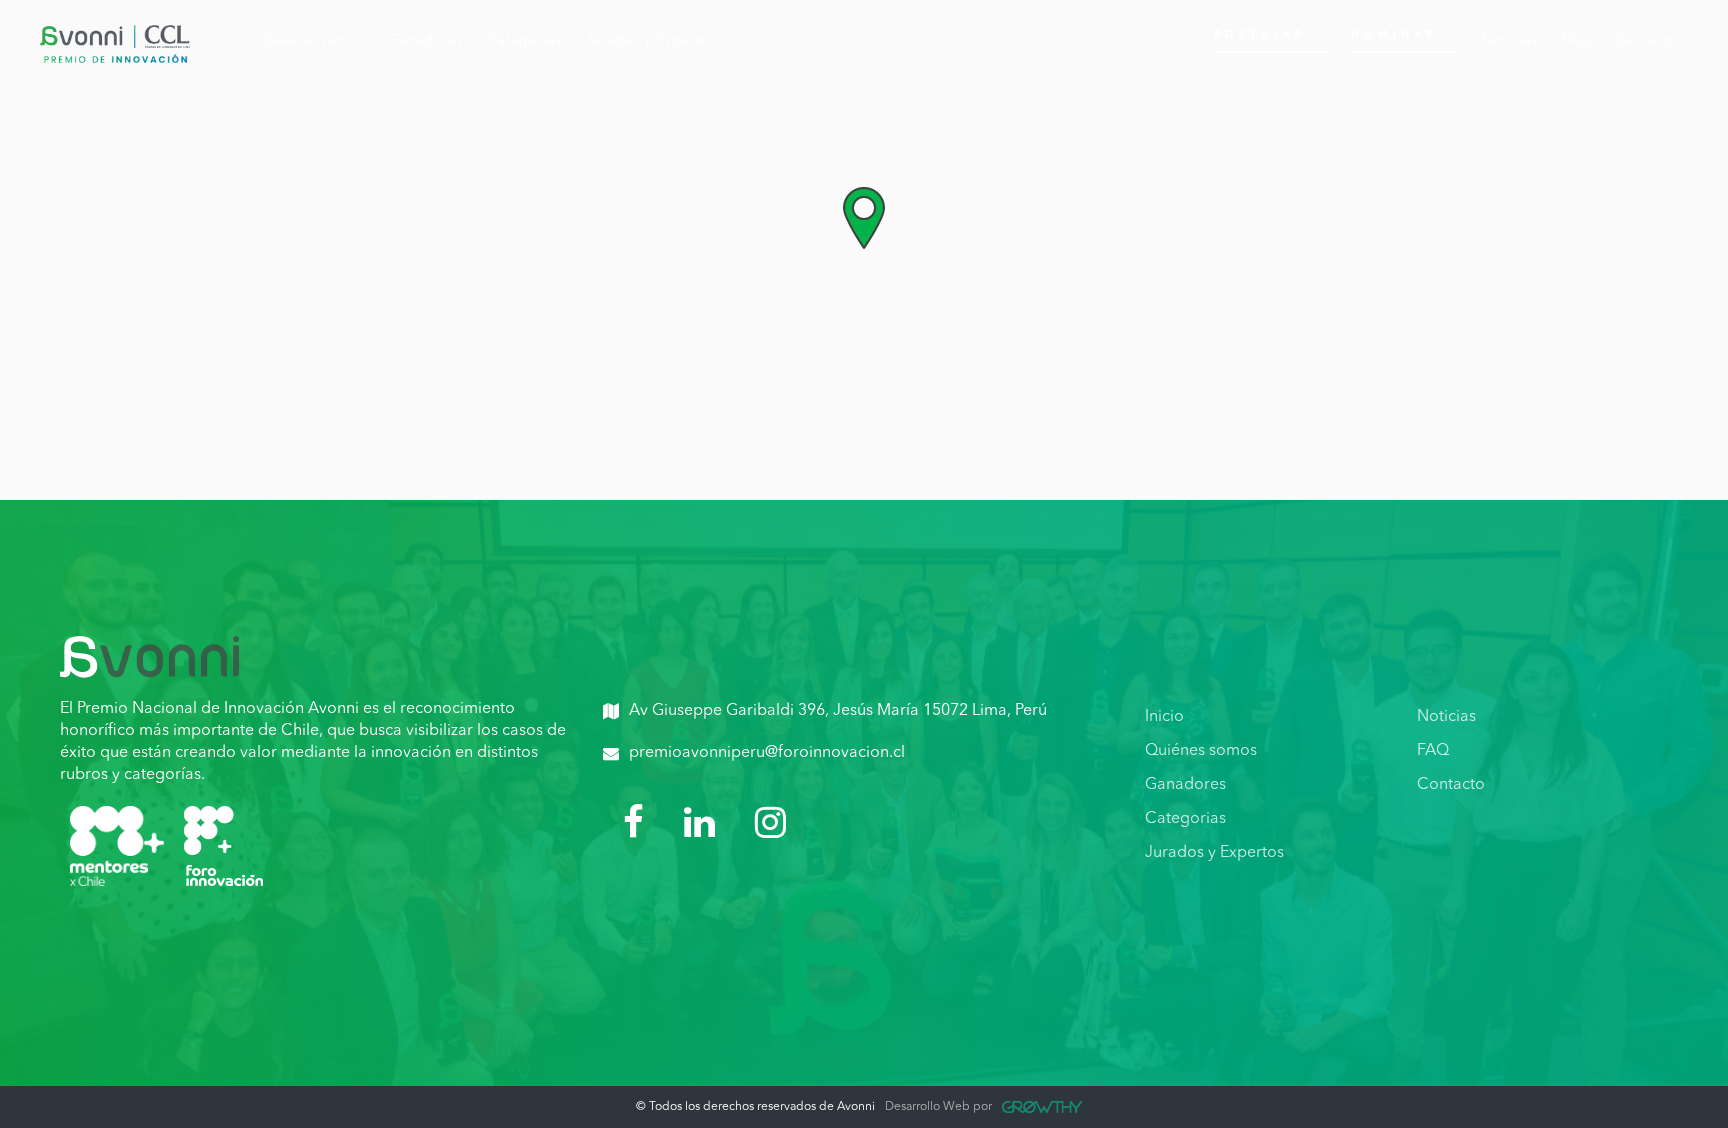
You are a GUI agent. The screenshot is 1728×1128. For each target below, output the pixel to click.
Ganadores (1185, 785)
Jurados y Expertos (1214, 853)
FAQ (1433, 751)
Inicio (1164, 717)
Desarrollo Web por (938, 1107)
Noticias (1446, 717)
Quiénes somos (1201, 751)
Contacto (1451, 785)
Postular (1260, 35)
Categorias (1185, 819)
